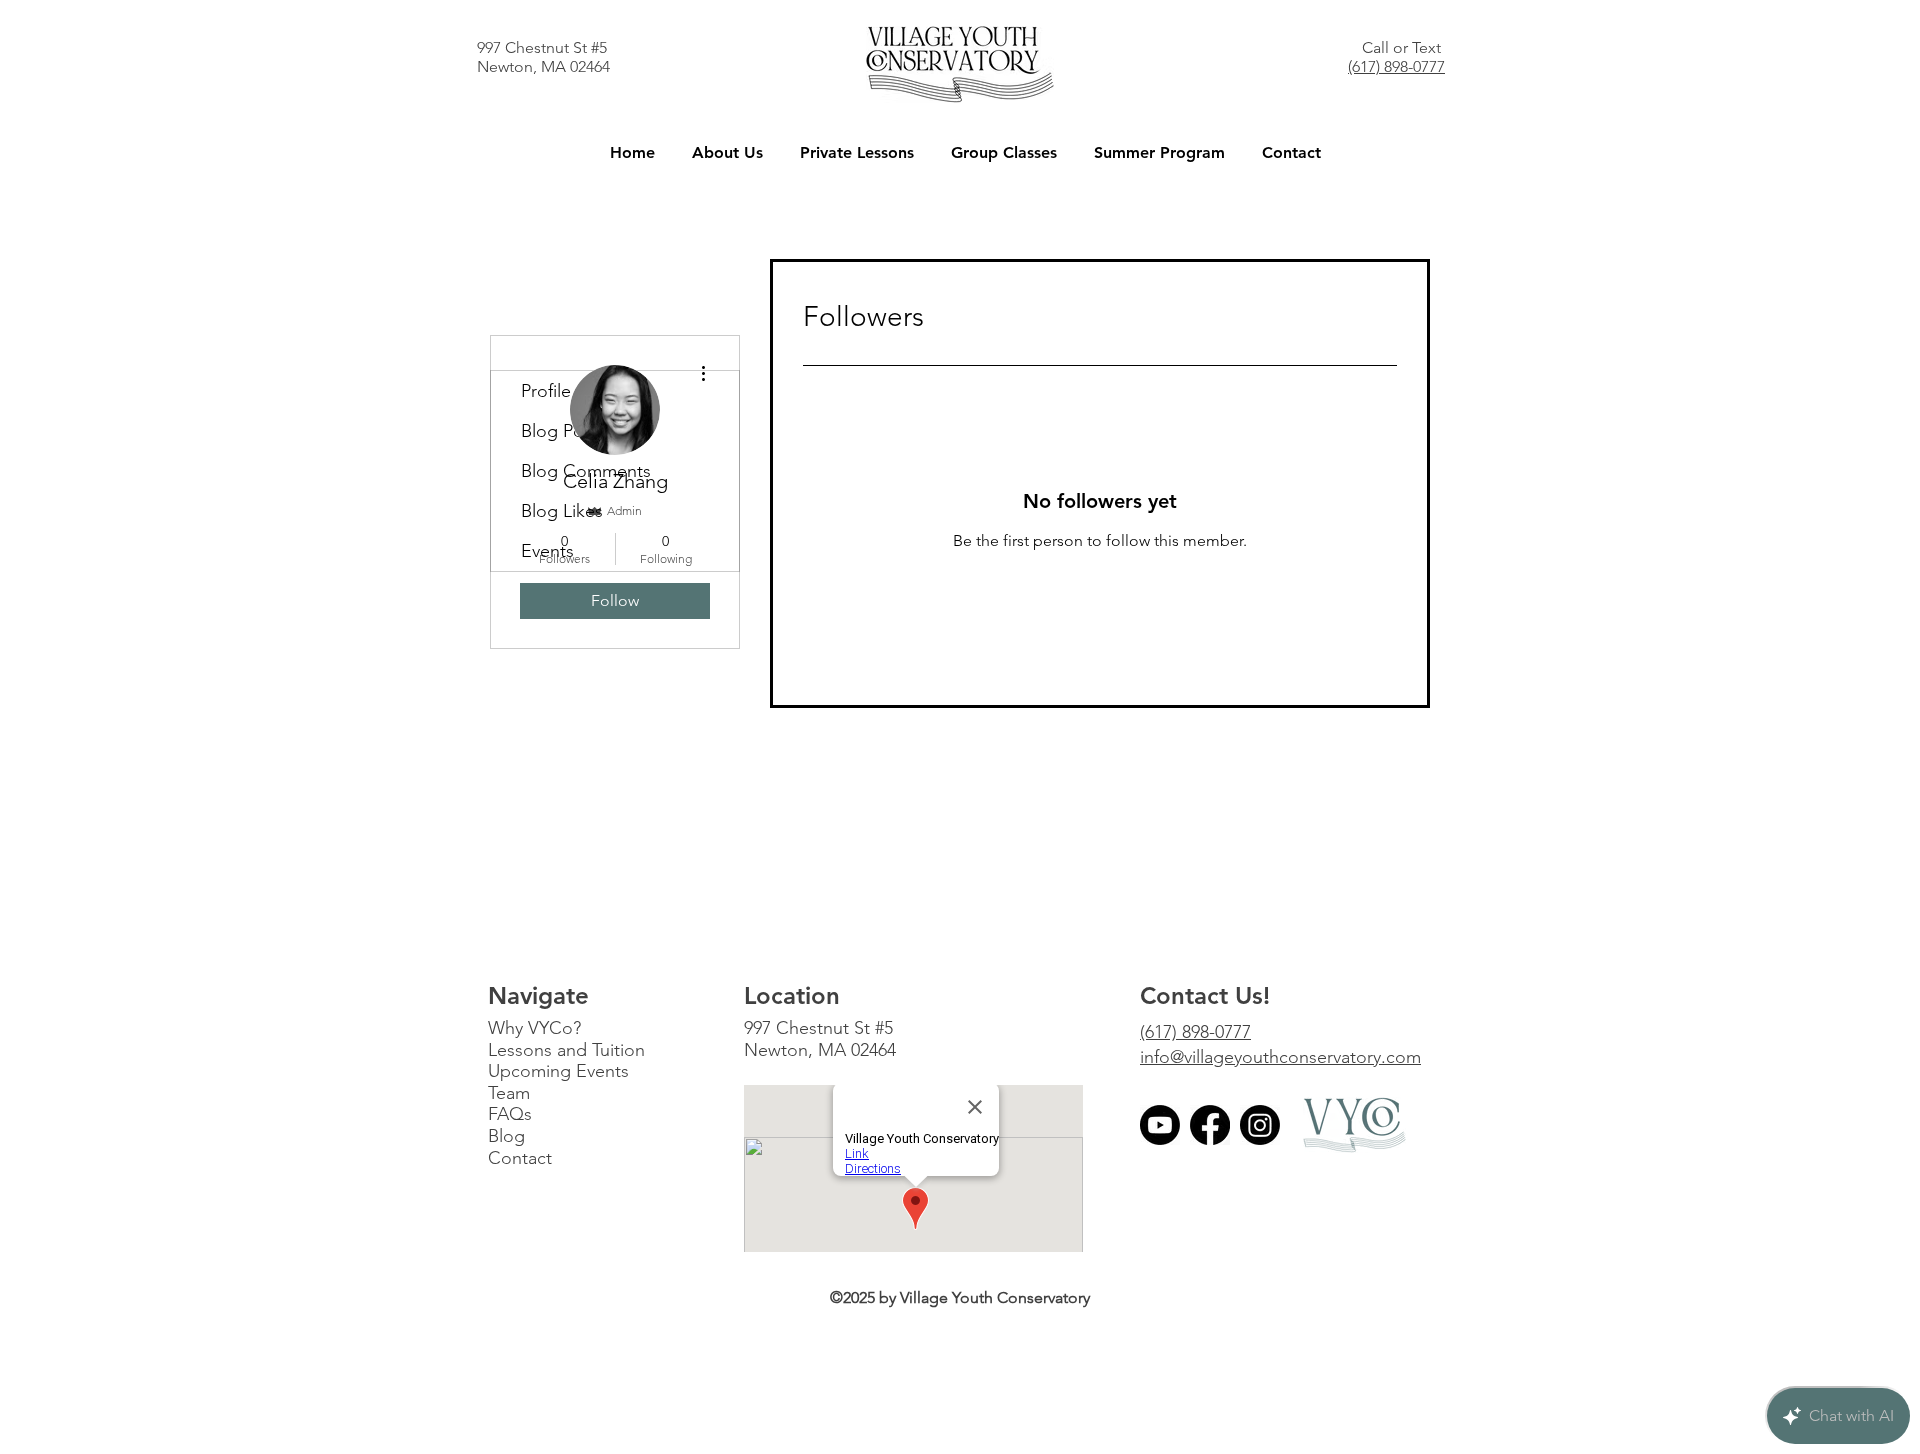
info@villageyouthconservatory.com (1280, 1057)
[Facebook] (1210, 1125)
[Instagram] (1260, 1125)
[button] (727, 152)
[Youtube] (1160, 1125)
